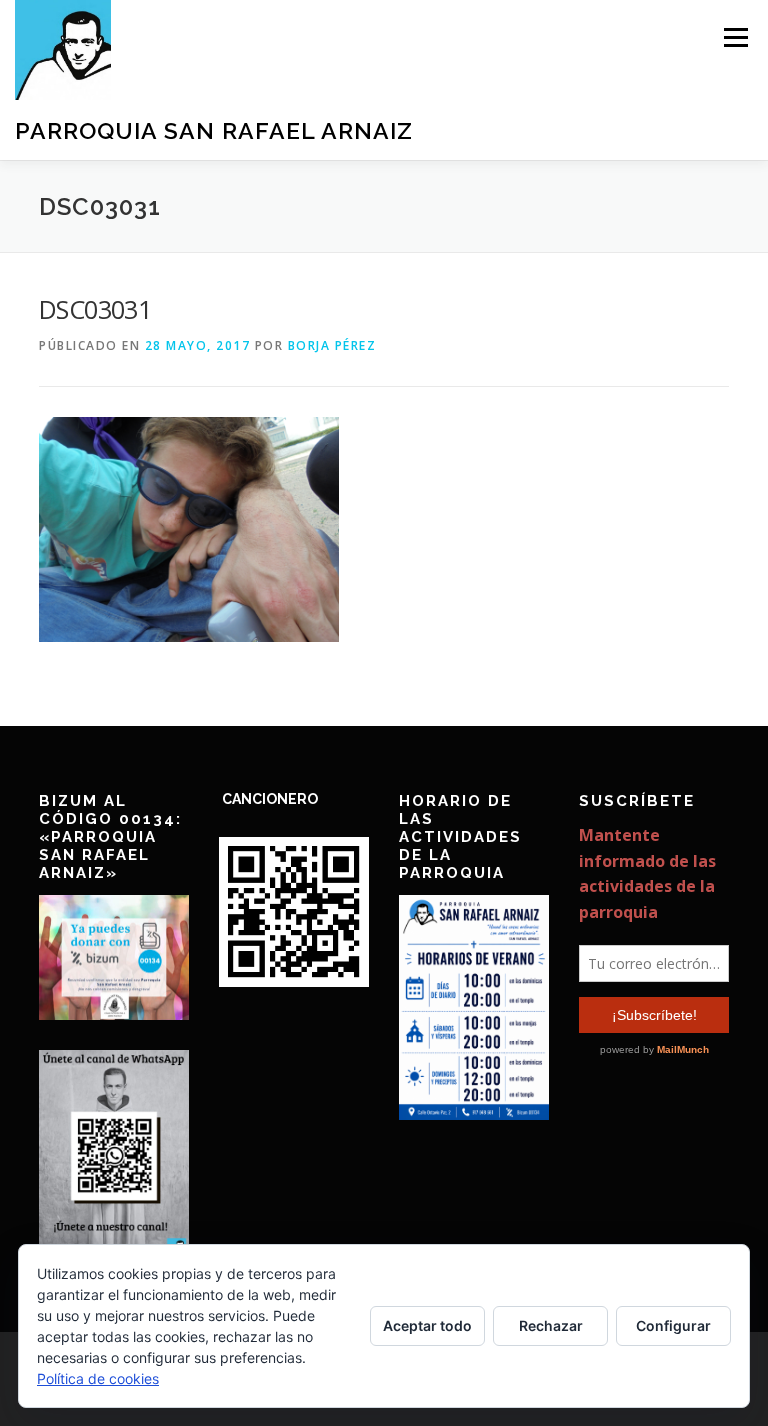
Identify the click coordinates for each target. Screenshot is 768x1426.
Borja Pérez (332, 345)
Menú (735, 37)
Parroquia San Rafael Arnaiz (214, 130)
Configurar (673, 1325)
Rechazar (551, 1325)
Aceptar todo (427, 1325)
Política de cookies (98, 1378)
